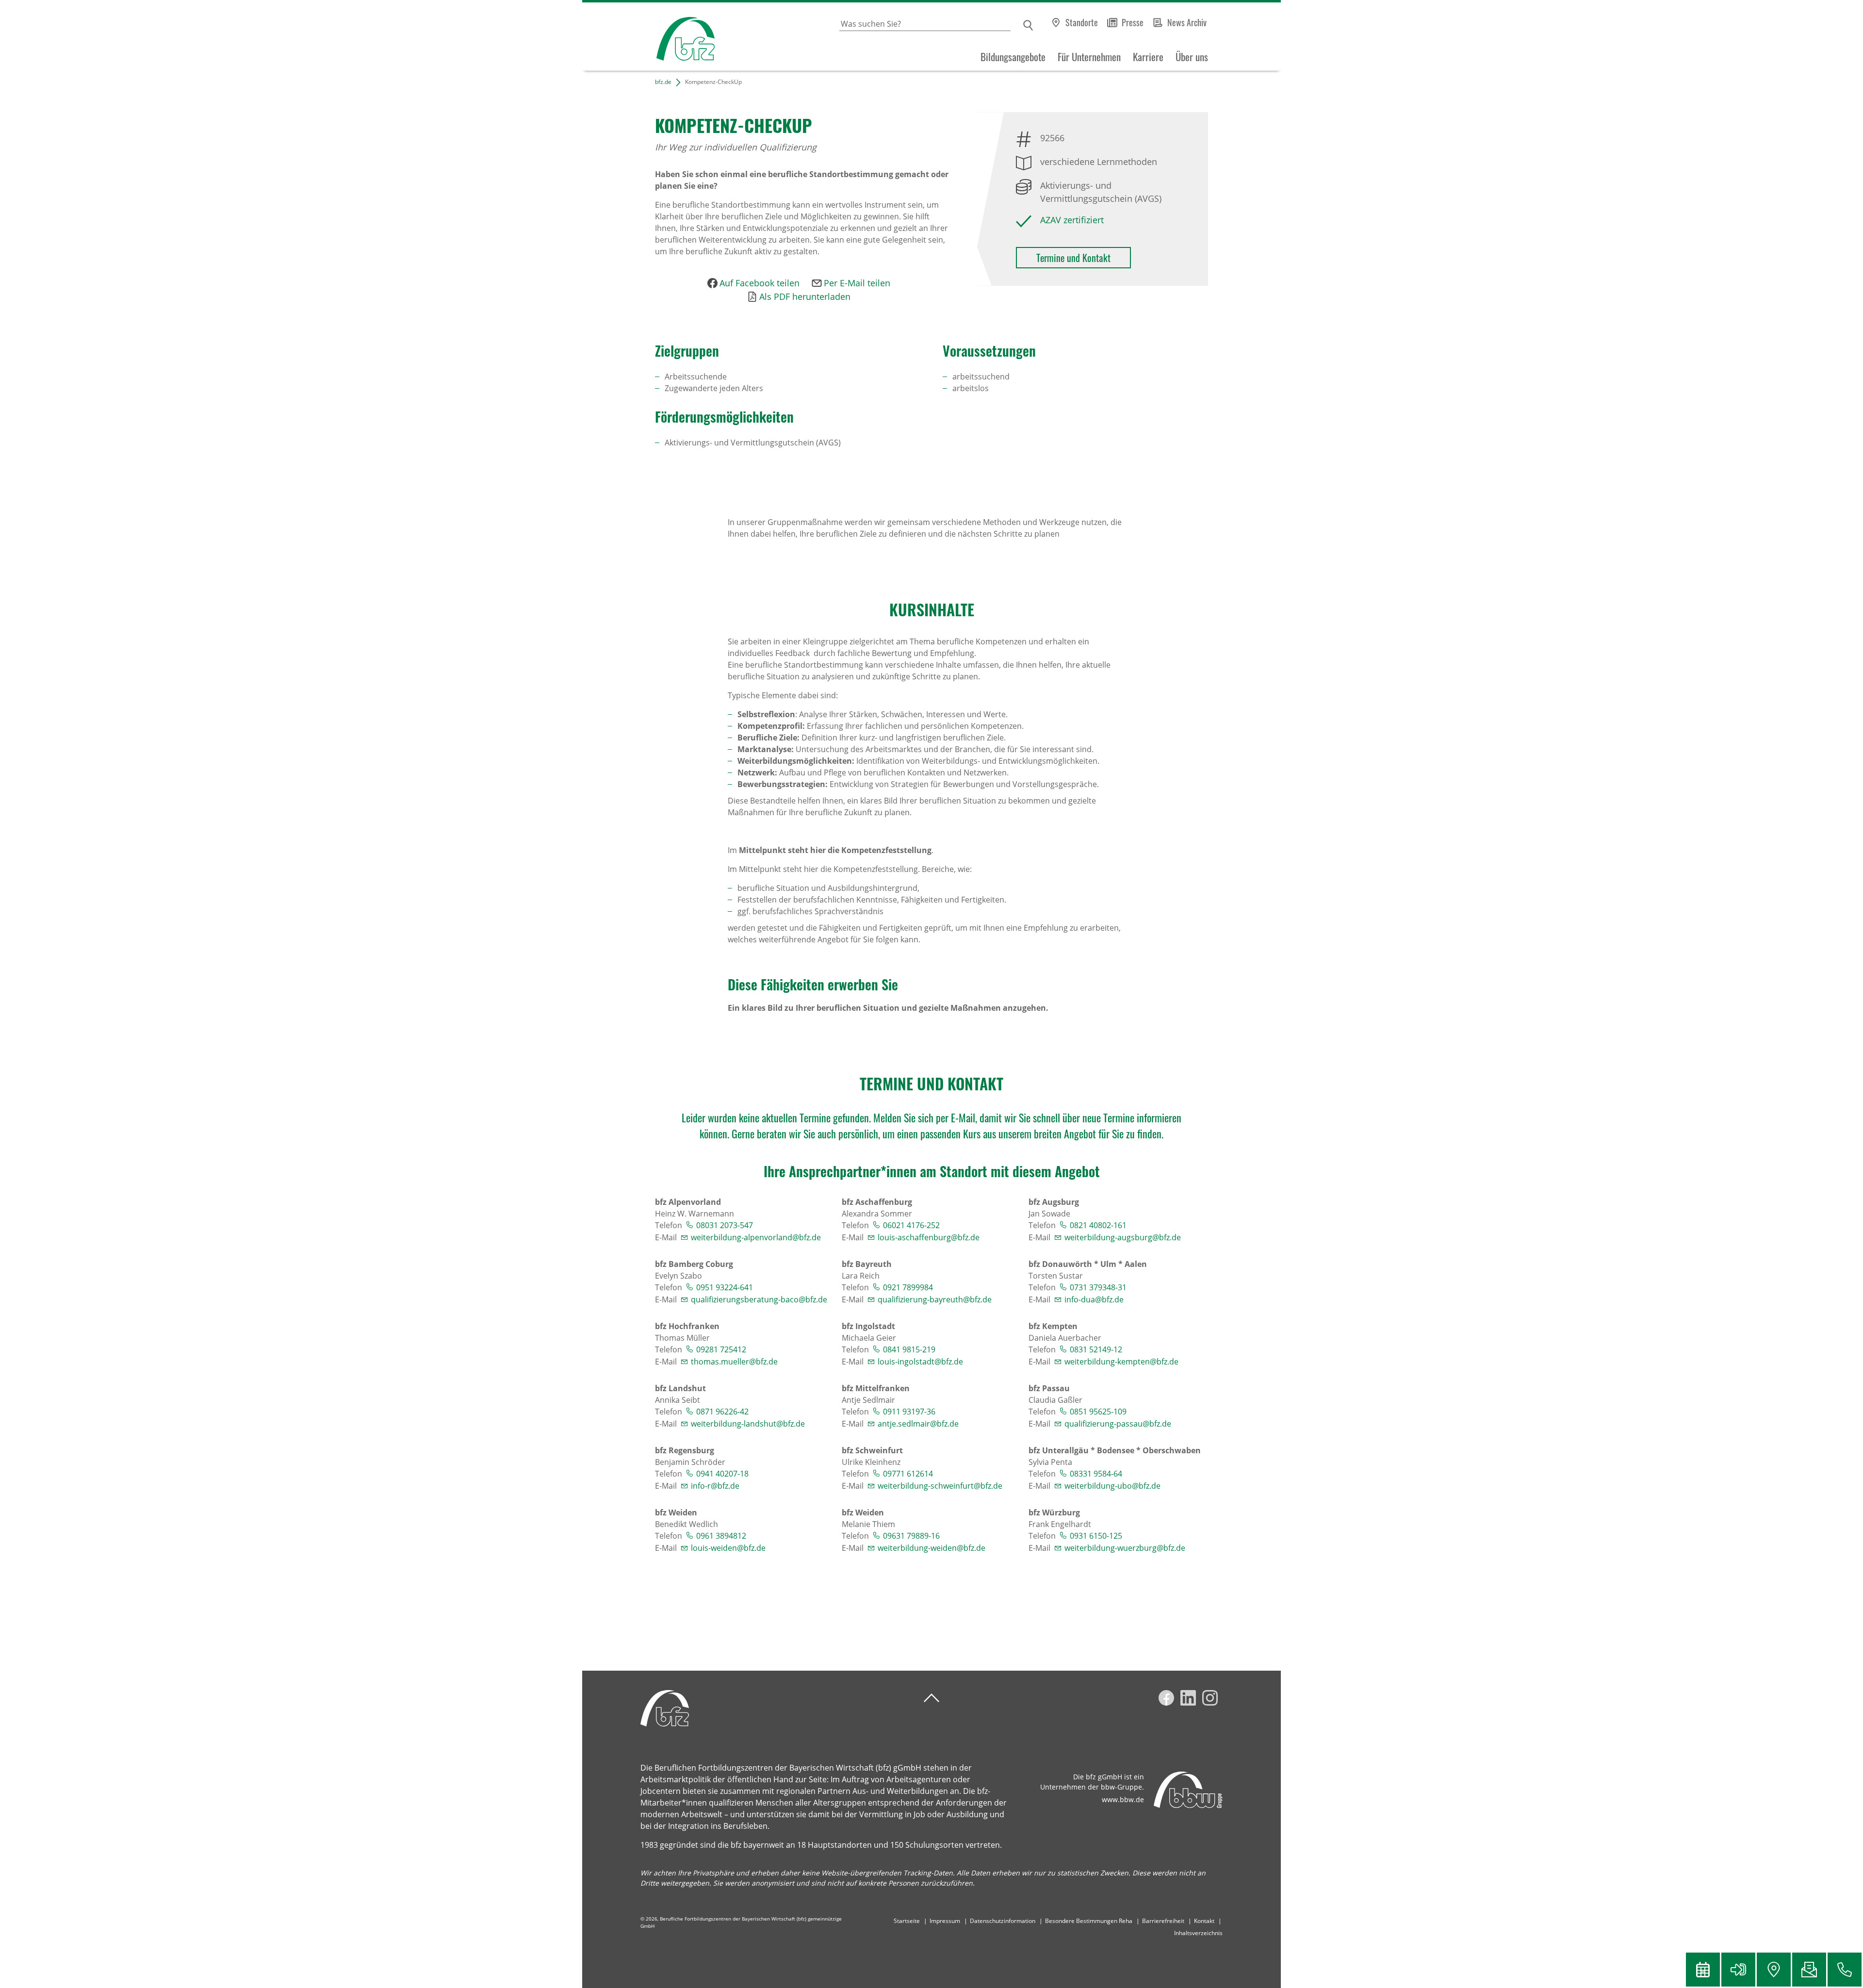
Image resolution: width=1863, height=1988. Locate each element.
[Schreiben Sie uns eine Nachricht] (1809, 1970)
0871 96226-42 (722, 1412)
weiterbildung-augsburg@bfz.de (1123, 1237)
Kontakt (1204, 1921)
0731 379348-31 (1098, 1287)
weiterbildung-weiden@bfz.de (931, 1548)
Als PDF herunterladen (805, 296)
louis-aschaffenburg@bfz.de (929, 1237)
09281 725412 (721, 1349)
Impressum (945, 1921)
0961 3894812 (721, 1536)
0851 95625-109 (1098, 1412)
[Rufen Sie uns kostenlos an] (1845, 1970)
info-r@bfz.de (715, 1486)
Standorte (1082, 22)
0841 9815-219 (909, 1349)
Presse (1133, 22)
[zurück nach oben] (931, 1698)
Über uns (1192, 57)
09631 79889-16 (911, 1536)
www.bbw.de (1123, 1799)
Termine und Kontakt (1073, 258)
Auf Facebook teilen (760, 283)
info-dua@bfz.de (1094, 1299)
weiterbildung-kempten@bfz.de (1121, 1362)
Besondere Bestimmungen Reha (1089, 1921)
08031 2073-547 (725, 1225)
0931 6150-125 (1096, 1536)
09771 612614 (908, 1474)
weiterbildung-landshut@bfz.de (748, 1424)
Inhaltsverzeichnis (1198, 1933)
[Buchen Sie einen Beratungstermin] (1703, 1970)
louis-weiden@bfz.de (728, 1548)
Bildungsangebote (1013, 57)
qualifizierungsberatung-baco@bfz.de (759, 1299)
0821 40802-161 (1098, 1225)
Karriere (1148, 57)
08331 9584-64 (1096, 1474)
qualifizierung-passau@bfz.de (1118, 1424)
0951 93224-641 (725, 1287)
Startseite (907, 1921)
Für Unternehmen (1089, 57)
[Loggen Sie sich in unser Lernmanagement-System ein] (1738, 1970)
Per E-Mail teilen (857, 283)
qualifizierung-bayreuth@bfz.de (935, 1299)
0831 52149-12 (1096, 1349)
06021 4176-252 (911, 1225)
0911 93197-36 (909, 1412)
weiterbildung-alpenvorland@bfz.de (756, 1237)
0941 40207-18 (722, 1474)
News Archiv (1187, 22)
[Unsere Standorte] (1774, 1970)
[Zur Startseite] (648, 37)
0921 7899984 (908, 1287)
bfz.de (663, 82)
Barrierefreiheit (1163, 1921)
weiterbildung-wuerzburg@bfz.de (1125, 1548)
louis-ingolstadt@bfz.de (920, 1362)
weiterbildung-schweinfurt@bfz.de (940, 1486)
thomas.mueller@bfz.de (734, 1362)
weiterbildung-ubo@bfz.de (1112, 1486)
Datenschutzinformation (1003, 1921)
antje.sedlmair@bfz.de (918, 1424)
